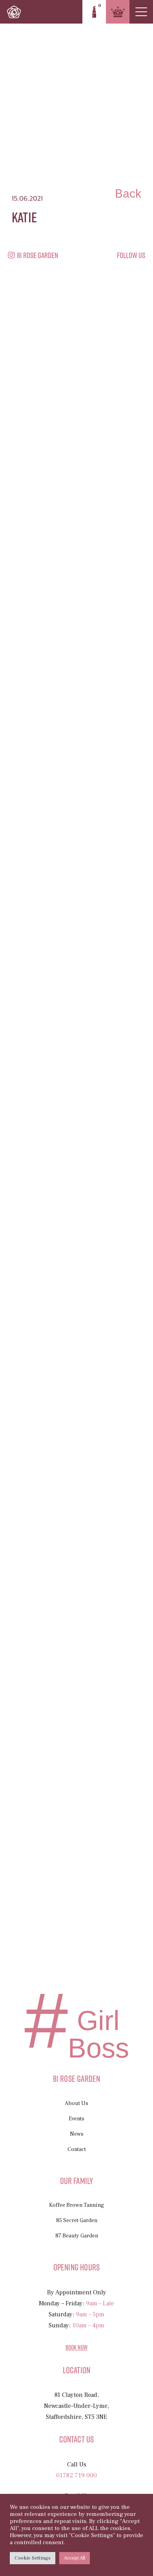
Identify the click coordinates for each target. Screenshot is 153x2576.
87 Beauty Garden (77, 2236)
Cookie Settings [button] (33, 2558)
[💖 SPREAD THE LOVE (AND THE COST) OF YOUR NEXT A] (55, 1126)
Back (128, 193)
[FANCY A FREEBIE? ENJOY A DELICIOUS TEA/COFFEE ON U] (81, 890)
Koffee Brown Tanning (76, 2205)
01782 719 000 (76, 2475)
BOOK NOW (76, 2347)
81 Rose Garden (37, 255)
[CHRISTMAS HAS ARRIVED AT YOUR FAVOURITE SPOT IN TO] (30, 881)
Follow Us (131, 255)
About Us (76, 2103)
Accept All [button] (75, 2558)
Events (76, 2119)
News (77, 2134)
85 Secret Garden (77, 2221)
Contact (77, 2149)
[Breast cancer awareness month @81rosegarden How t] (106, 381)
